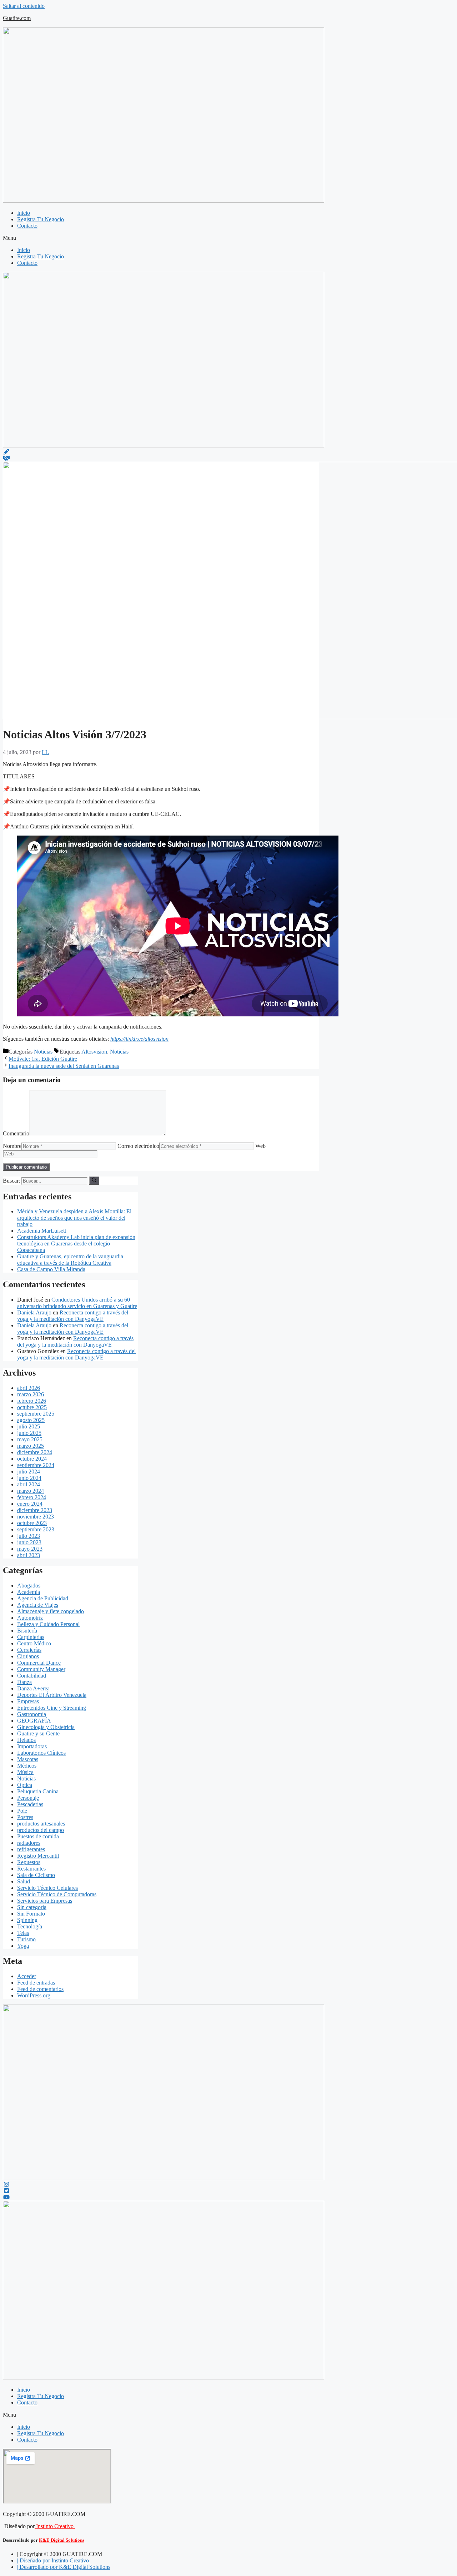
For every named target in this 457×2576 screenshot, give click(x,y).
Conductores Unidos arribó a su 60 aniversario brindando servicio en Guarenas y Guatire (77, 1303)
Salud (24, 1881)
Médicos (27, 1766)
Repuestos (29, 1862)
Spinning (27, 1920)
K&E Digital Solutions (62, 2540)
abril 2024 (29, 1484)
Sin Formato (31, 1914)
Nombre (12, 1146)
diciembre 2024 (35, 1452)
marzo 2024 (31, 1491)
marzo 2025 (31, 1446)
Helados (26, 1740)
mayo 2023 (30, 1549)
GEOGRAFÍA (34, 1721)
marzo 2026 (31, 1394)
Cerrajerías (29, 1650)
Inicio (24, 213)
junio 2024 (29, 1478)
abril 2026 (29, 1388)
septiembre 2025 (36, 1414)
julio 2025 (29, 1426)
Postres (25, 1817)
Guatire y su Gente (38, 1733)
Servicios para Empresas (45, 1901)
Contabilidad (32, 1676)
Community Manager (41, 1669)
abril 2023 (29, 1555)
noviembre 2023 (36, 1517)
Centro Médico (34, 1643)
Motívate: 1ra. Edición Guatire (43, 1059)
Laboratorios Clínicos (41, 1753)
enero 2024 (30, 1504)
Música (25, 1772)
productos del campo (41, 1830)
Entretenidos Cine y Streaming (52, 1708)
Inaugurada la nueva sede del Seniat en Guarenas (64, 1066)
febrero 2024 (32, 1497)
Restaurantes (31, 1869)
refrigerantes (31, 1849)
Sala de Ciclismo (36, 1875)
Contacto (27, 226)
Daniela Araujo (34, 1312)
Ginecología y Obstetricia (46, 1727)
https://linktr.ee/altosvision (139, 1039)
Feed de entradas (36, 1983)
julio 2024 (29, 1472)
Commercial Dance (39, 1663)
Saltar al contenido (24, 6)
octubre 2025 (32, 1407)
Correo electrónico (138, 1146)
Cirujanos (28, 1656)
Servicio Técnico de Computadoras (57, 1894)
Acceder (27, 1976)
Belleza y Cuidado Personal (48, 1624)
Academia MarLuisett (42, 1231)
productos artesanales (41, 1824)
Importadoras (32, 1746)
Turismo (26, 1939)
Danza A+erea (33, 1688)
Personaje (28, 1798)
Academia (29, 1592)
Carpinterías (31, 1637)
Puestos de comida (38, 1836)
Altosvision (94, 1052)
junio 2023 (29, 1542)
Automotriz (30, 1618)
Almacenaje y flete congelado (51, 1611)
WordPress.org (34, 1995)
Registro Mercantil (38, 1856)
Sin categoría (32, 1907)
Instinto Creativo (55, 2526)
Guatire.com (17, 18)
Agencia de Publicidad (43, 1598)
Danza (24, 1682)
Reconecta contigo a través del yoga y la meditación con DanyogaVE (73, 1316)
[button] (228, 238)
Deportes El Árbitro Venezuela (52, 1695)
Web (260, 1146)
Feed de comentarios (40, 1989)
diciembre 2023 (35, 1510)
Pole (22, 1811)
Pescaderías (30, 1804)
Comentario (16, 1133)
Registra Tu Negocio (41, 219)
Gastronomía (32, 1714)
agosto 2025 (31, 1420)
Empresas (28, 1701)
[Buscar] (94, 1180)
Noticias (43, 1052)
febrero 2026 (32, 1401)
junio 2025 (29, 1433)
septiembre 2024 (36, 1465)
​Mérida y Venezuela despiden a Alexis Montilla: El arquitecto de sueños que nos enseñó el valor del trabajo (74, 1218)
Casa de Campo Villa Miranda (51, 1269)
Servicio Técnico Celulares (47, 1888)
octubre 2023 (32, 1523)
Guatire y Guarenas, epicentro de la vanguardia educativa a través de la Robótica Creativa (70, 1260)
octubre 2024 (32, 1459)
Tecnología (30, 1926)
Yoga (23, 1946)
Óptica (25, 1785)
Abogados (29, 1586)
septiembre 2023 (36, 1529)
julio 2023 (29, 1536)
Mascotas (28, 1759)
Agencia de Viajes (38, 1605)
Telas (23, 1933)
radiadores (29, 1843)
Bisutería (27, 1631)
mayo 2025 (30, 1439)
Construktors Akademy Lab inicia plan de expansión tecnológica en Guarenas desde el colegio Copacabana (76, 1244)
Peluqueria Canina (38, 1791)
